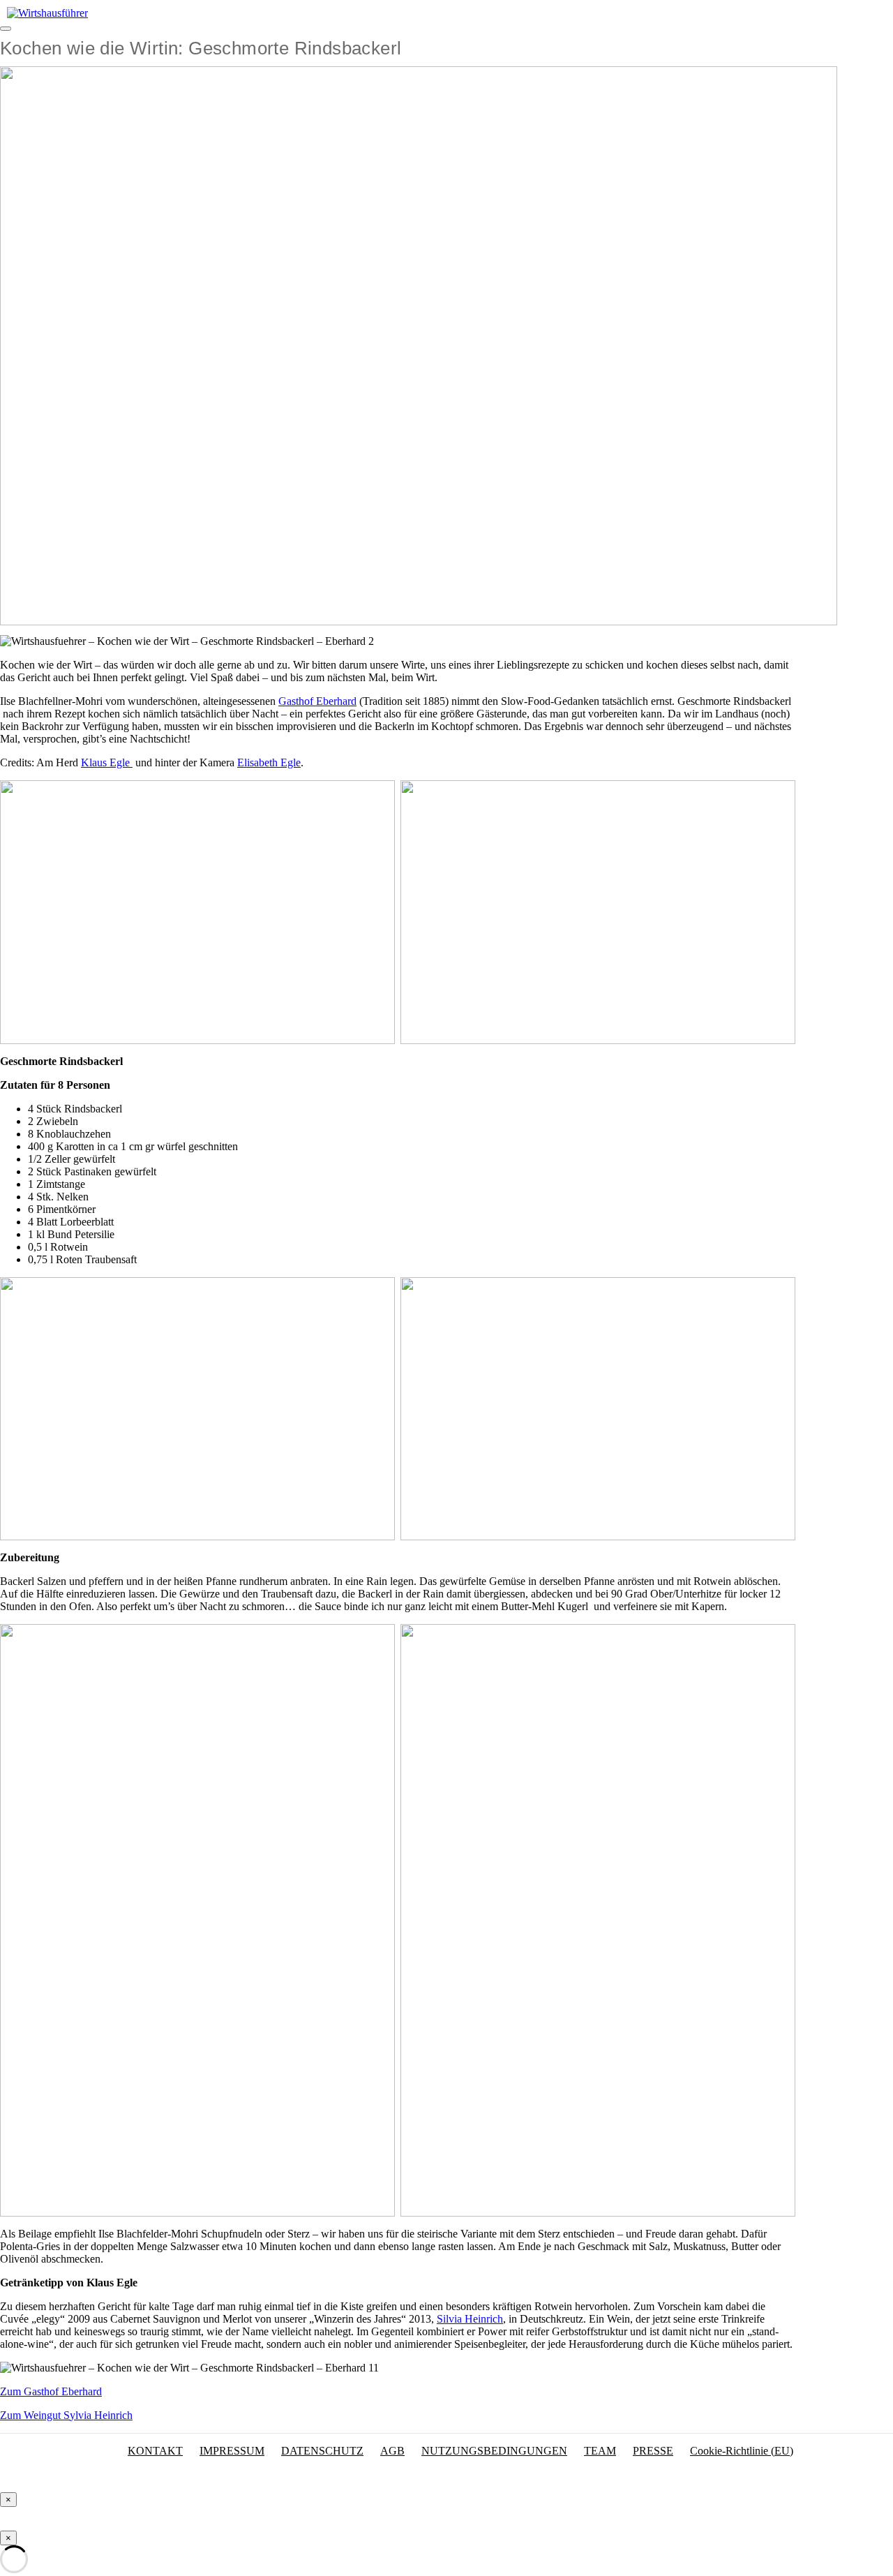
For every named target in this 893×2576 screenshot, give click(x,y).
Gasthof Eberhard (317, 701)
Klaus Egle (107, 762)
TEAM (600, 2451)
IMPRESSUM (232, 2451)
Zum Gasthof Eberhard (51, 2391)
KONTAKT (155, 2451)
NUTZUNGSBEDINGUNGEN (494, 2451)
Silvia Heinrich (470, 2319)
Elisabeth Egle (269, 762)
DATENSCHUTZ (322, 2451)
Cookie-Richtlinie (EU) (742, 2451)
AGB (392, 2451)
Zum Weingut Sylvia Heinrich (66, 2415)
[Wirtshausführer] (47, 13)
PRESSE (653, 2451)
